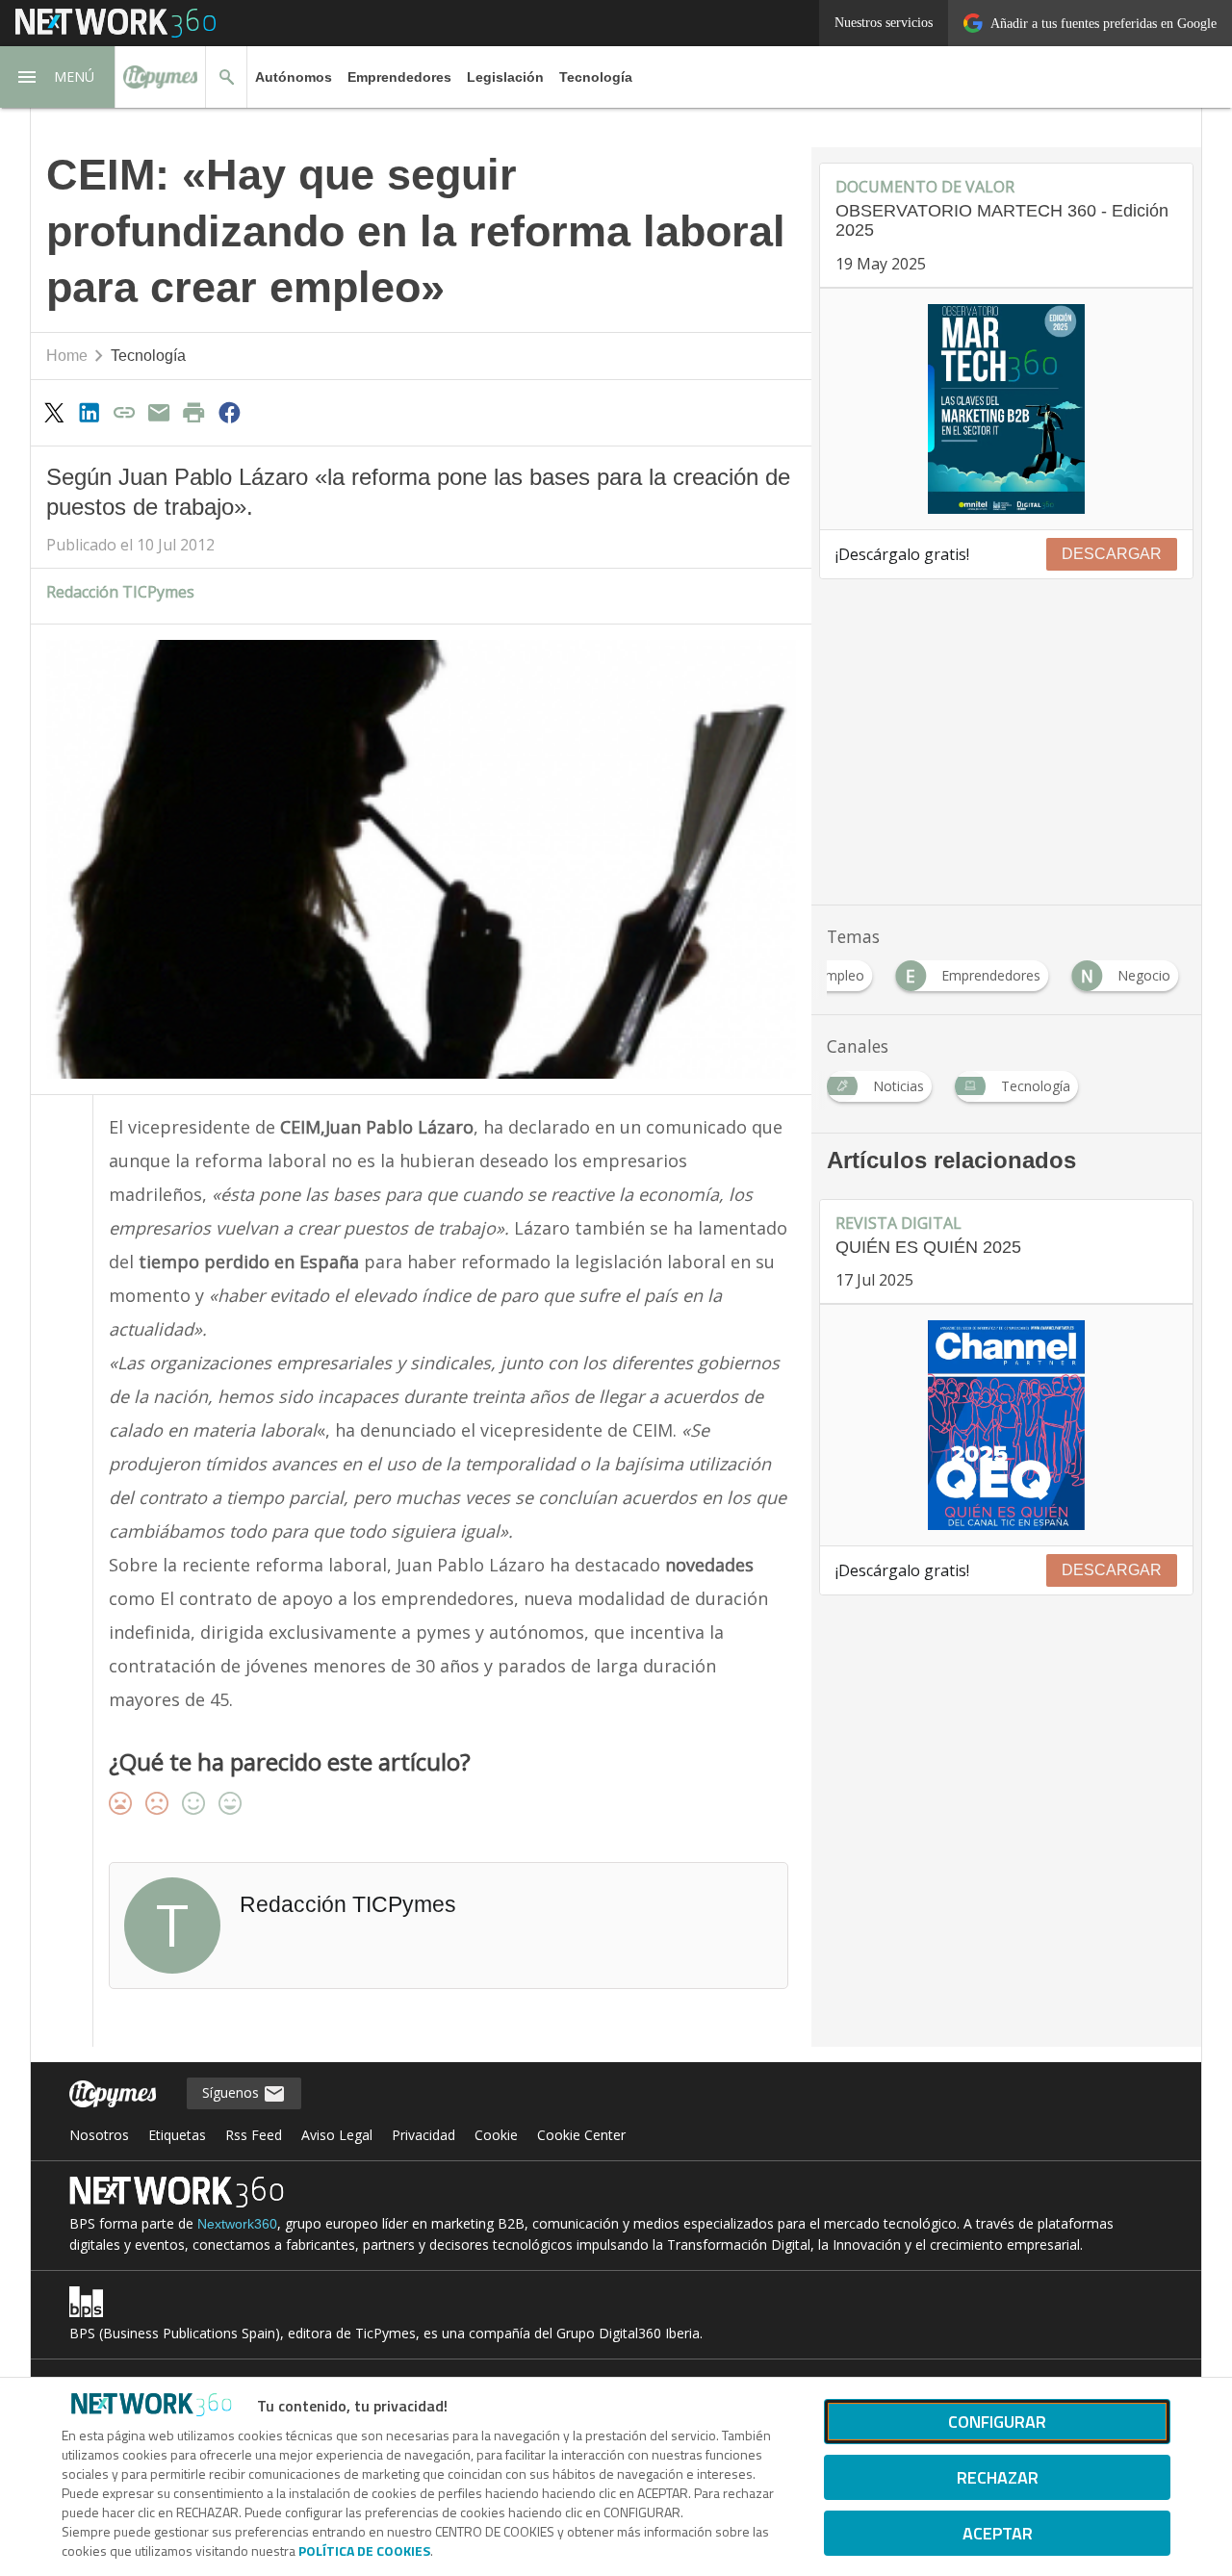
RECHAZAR (998, 2477)
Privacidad (423, 2135)
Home (67, 356)
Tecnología (596, 77)
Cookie (496, 2135)
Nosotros (99, 2135)
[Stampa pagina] (194, 412)
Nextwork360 (237, 2224)
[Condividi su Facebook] (229, 412)
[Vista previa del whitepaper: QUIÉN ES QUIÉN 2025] (1006, 1425)
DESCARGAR (1112, 554)
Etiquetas (177, 2135)
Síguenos (232, 2092)
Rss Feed (254, 2135)
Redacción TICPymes (120, 592)
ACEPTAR (998, 2533)
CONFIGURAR (997, 2422)
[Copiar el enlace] (124, 412)
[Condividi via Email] (159, 412)
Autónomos (294, 77)
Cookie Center (581, 2135)
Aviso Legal (337, 2135)
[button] (58, 77)
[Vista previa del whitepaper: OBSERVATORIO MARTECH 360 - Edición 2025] (1006, 409)
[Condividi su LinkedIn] (89, 412)
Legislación (505, 77)
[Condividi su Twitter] (54, 412)
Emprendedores (399, 77)
